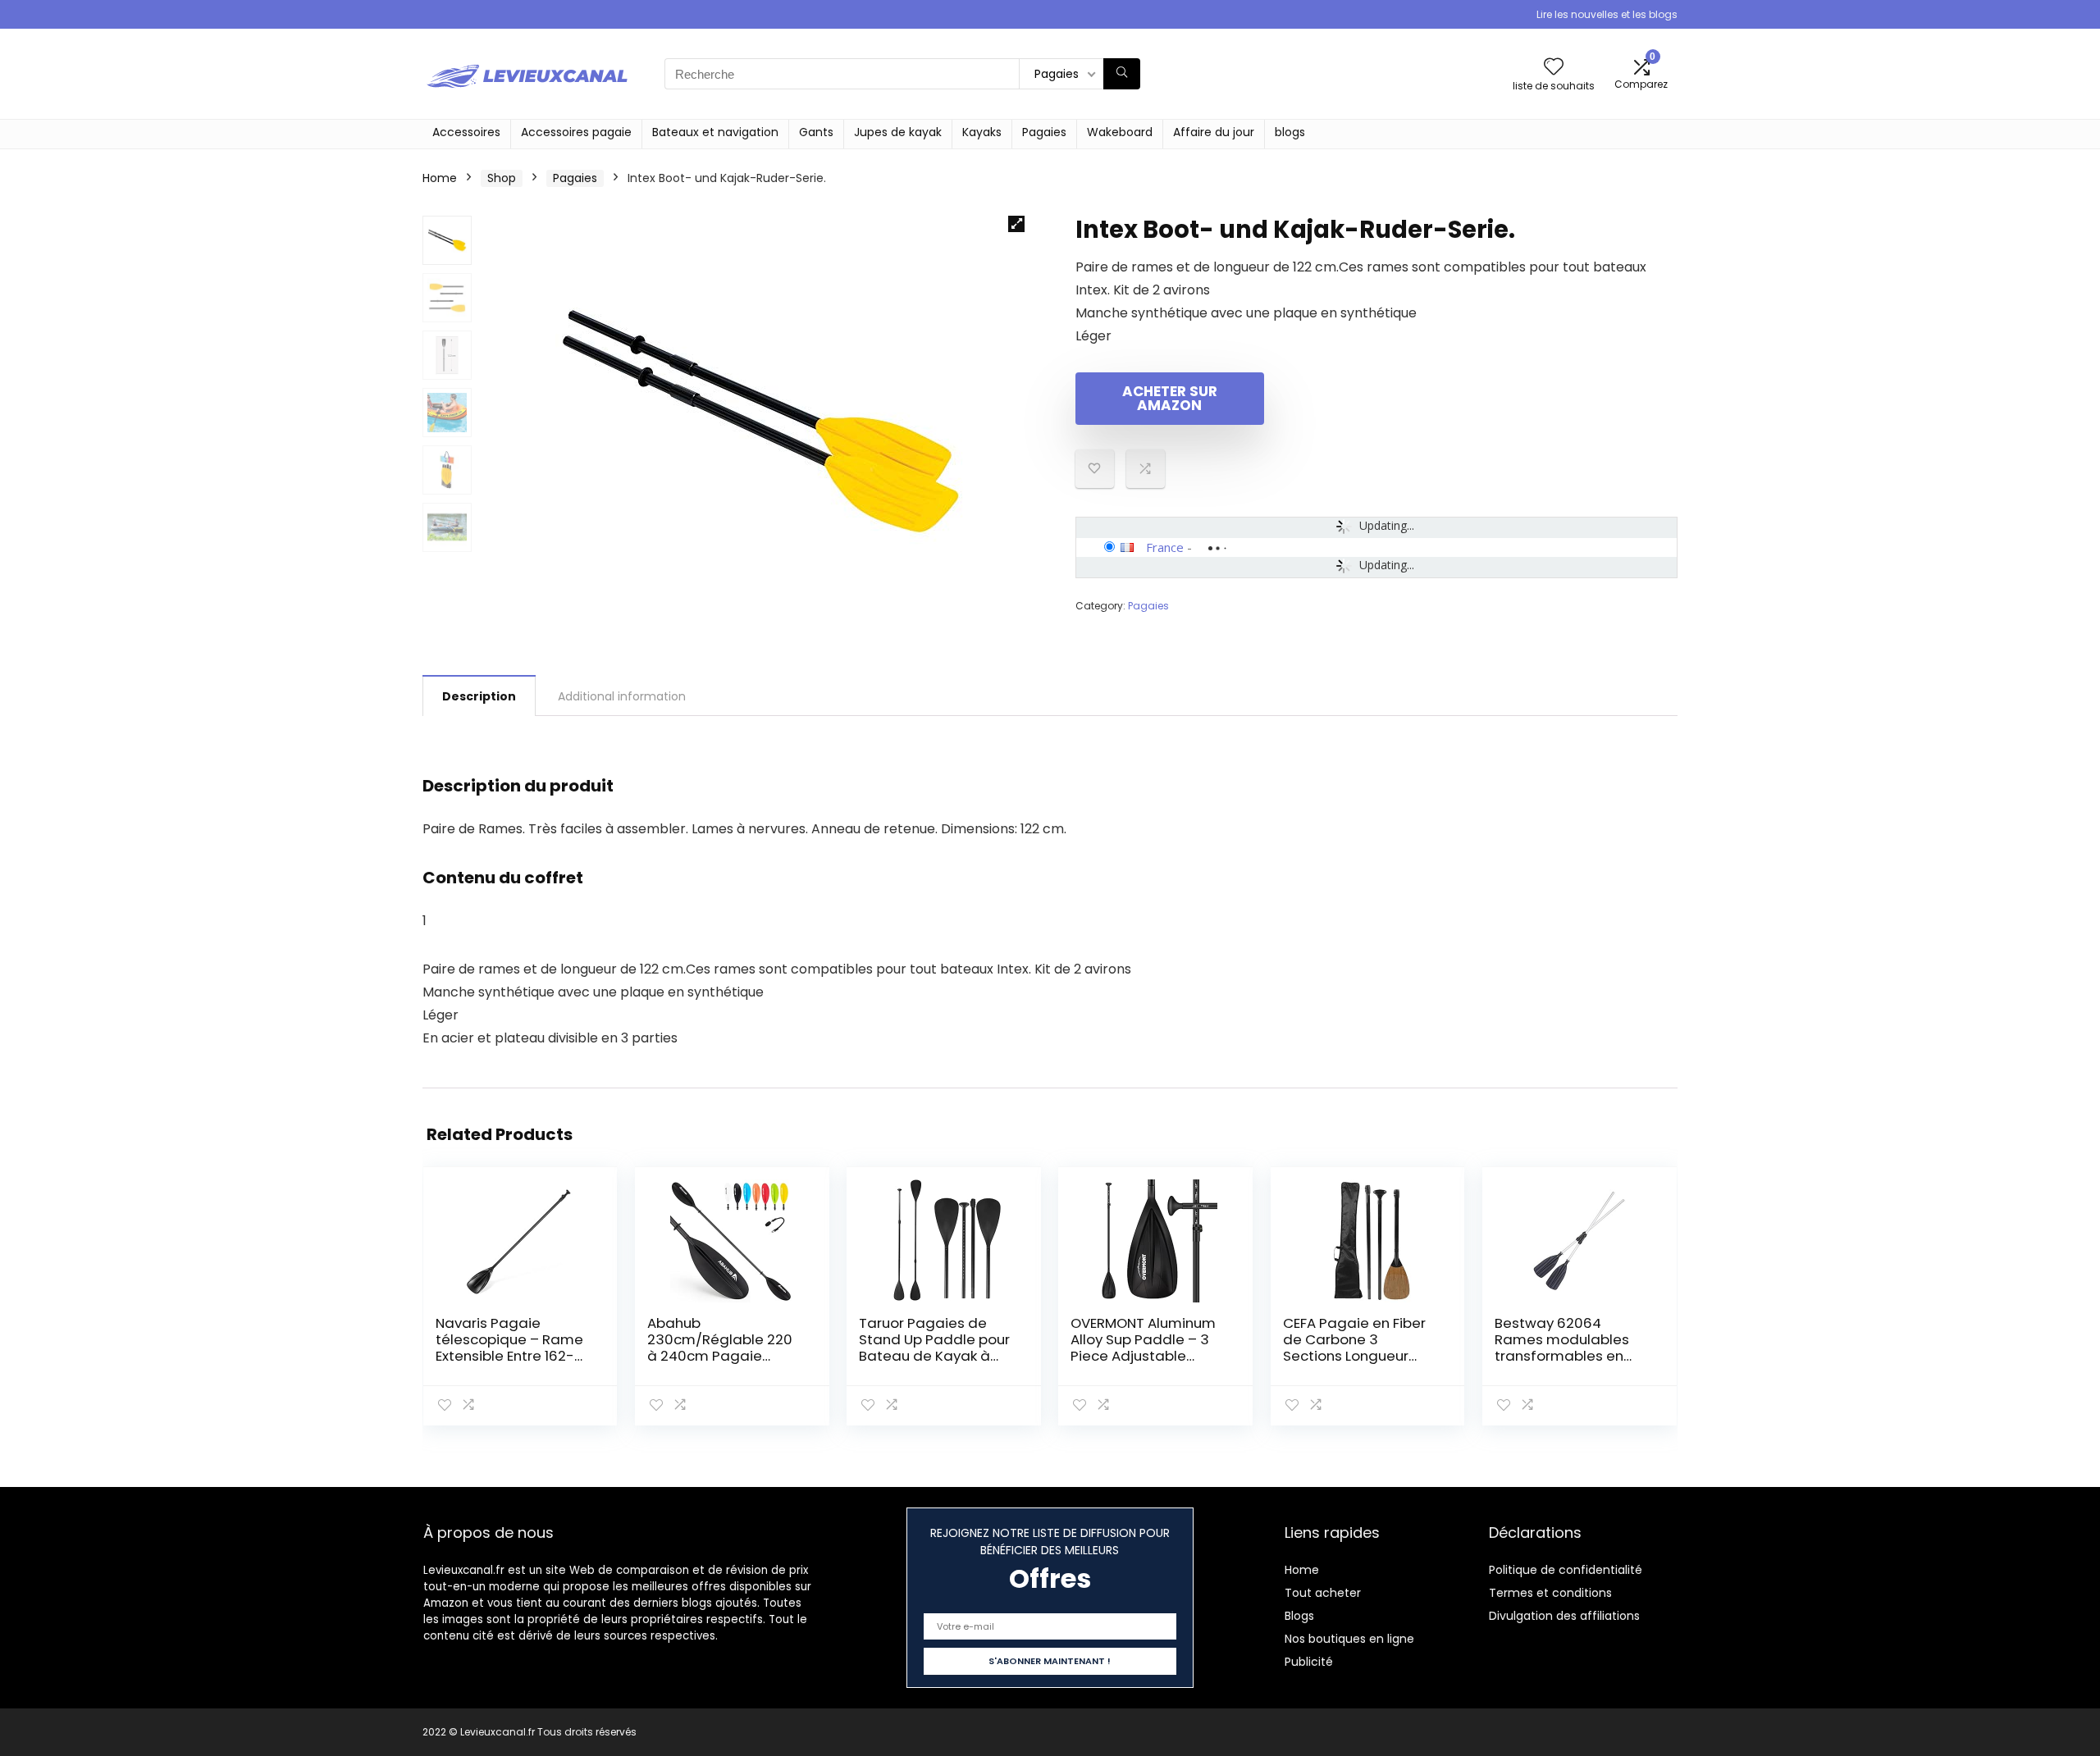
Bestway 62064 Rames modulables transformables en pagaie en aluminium (1568, 1348)
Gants (816, 132)
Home (440, 178)
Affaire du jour (1214, 132)
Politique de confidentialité (1566, 1570)
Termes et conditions (1550, 1593)
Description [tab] (479, 696)
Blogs (1299, 1616)
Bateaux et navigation (715, 132)
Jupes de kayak (898, 132)
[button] (1016, 224)
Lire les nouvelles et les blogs (1607, 14)
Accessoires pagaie (576, 132)
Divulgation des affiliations (1564, 1616)
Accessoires (466, 132)
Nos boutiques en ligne (1349, 1639)
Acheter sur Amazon (1170, 398)
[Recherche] (1122, 74)
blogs (1290, 132)
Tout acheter (1323, 1593)
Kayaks (982, 132)
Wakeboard (1120, 132)
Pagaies (1044, 132)
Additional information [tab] (622, 696)
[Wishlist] (1554, 68)
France (1165, 547)
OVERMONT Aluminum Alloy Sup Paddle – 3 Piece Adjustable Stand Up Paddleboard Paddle (1144, 1356)
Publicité (1309, 1662)
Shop (502, 178)
